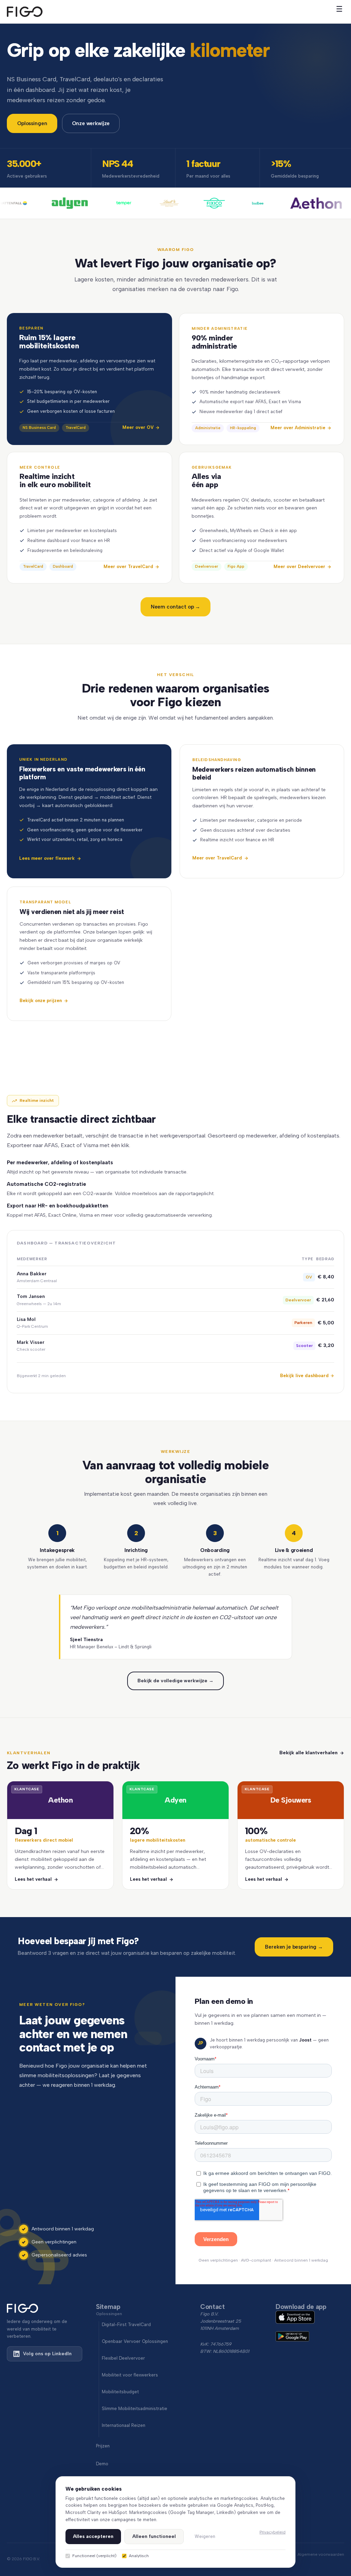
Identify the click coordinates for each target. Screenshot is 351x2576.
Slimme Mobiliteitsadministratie (135, 2409)
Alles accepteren (93, 2536)
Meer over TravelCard (217, 858)
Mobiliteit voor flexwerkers (130, 2375)
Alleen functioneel (154, 2536)
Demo (102, 2464)
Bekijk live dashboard (304, 1376)
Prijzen (103, 2446)
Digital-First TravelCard (126, 2325)
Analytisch (139, 2556)
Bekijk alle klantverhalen (308, 1753)
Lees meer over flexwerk (47, 858)
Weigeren (205, 2536)
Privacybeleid (273, 2532)
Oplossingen (32, 123)
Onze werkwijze (91, 123)
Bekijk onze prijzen (41, 1001)
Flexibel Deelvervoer (123, 2358)
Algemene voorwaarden (321, 2554)
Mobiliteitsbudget (120, 2392)
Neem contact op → (175, 607)
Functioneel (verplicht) (94, 2556)
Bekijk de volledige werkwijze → (175, 1681)
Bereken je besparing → (294, 1947)
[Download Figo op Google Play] (310, 2337)
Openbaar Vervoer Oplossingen (135, 2341)
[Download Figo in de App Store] (310, 2318)
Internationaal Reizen (124, 2425)
